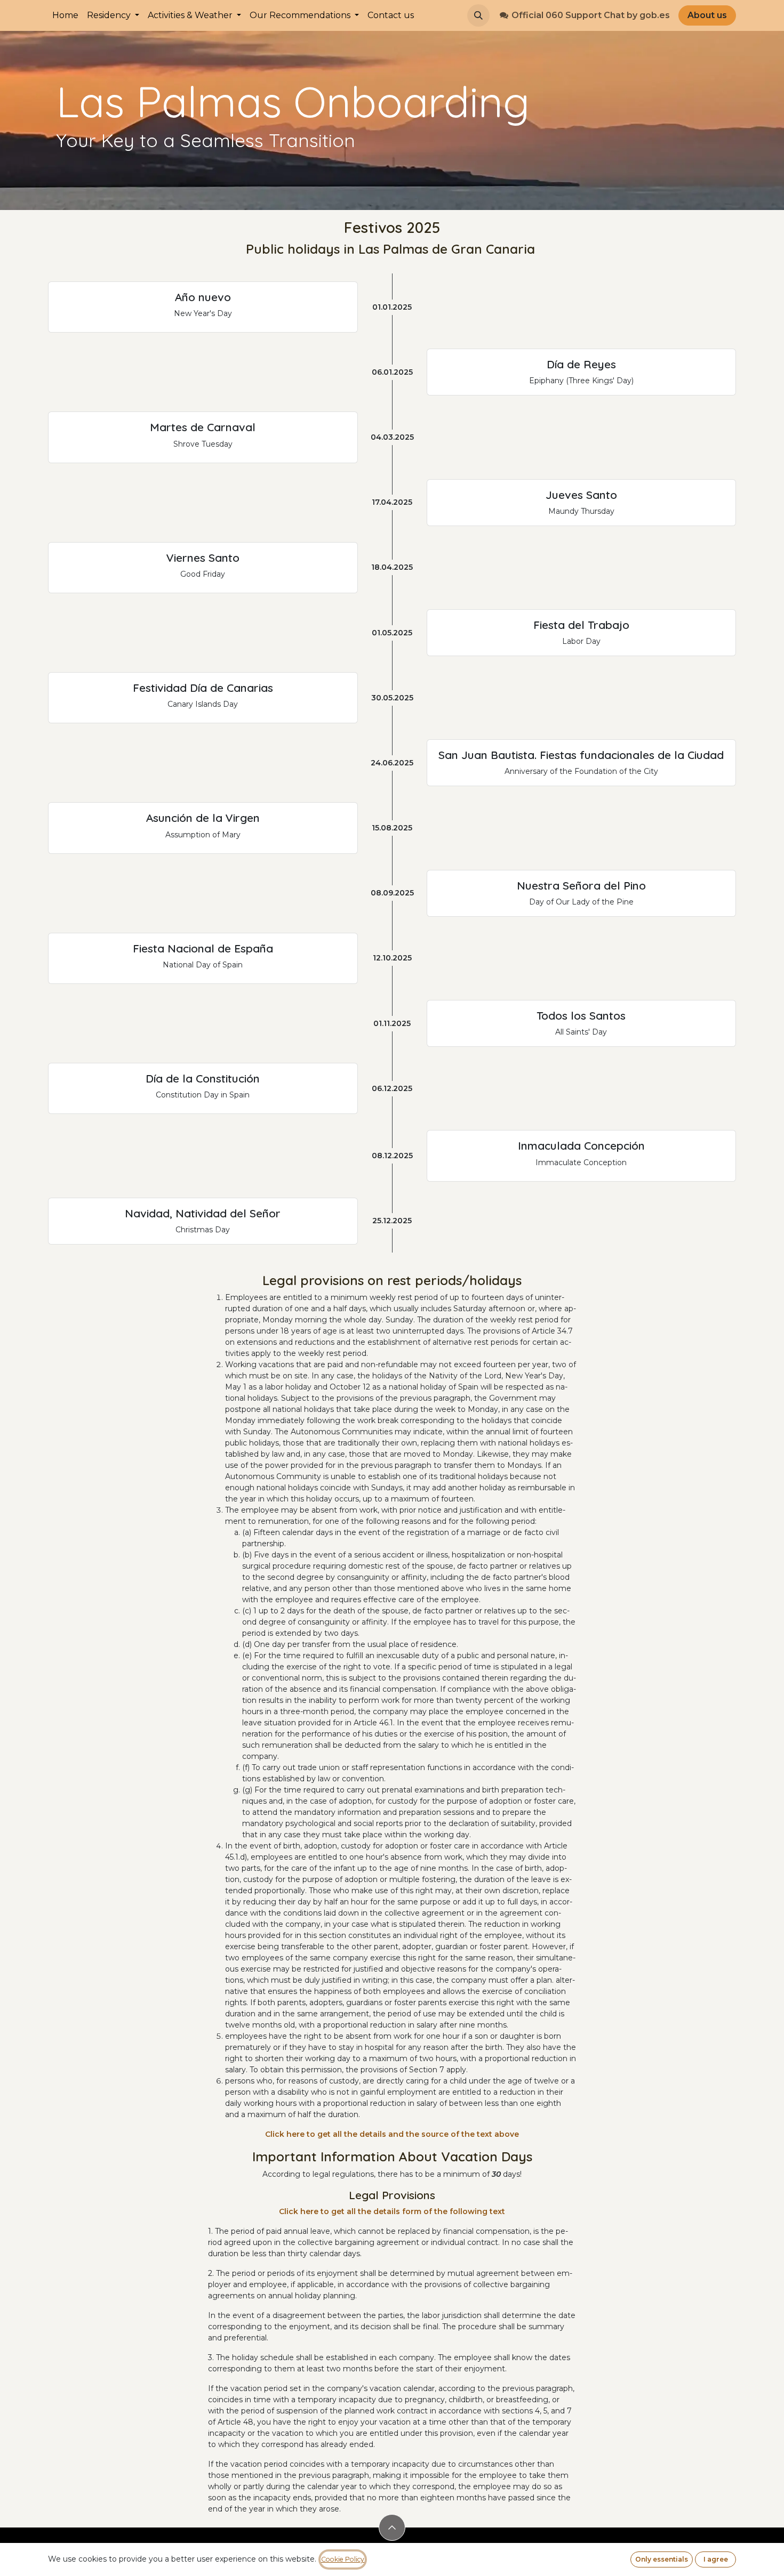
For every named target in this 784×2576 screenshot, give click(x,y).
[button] (478, 15)
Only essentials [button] (662, 2559)
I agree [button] (716, 2559)
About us (707, 15)
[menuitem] (65, 15)
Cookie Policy (343, 2559)
